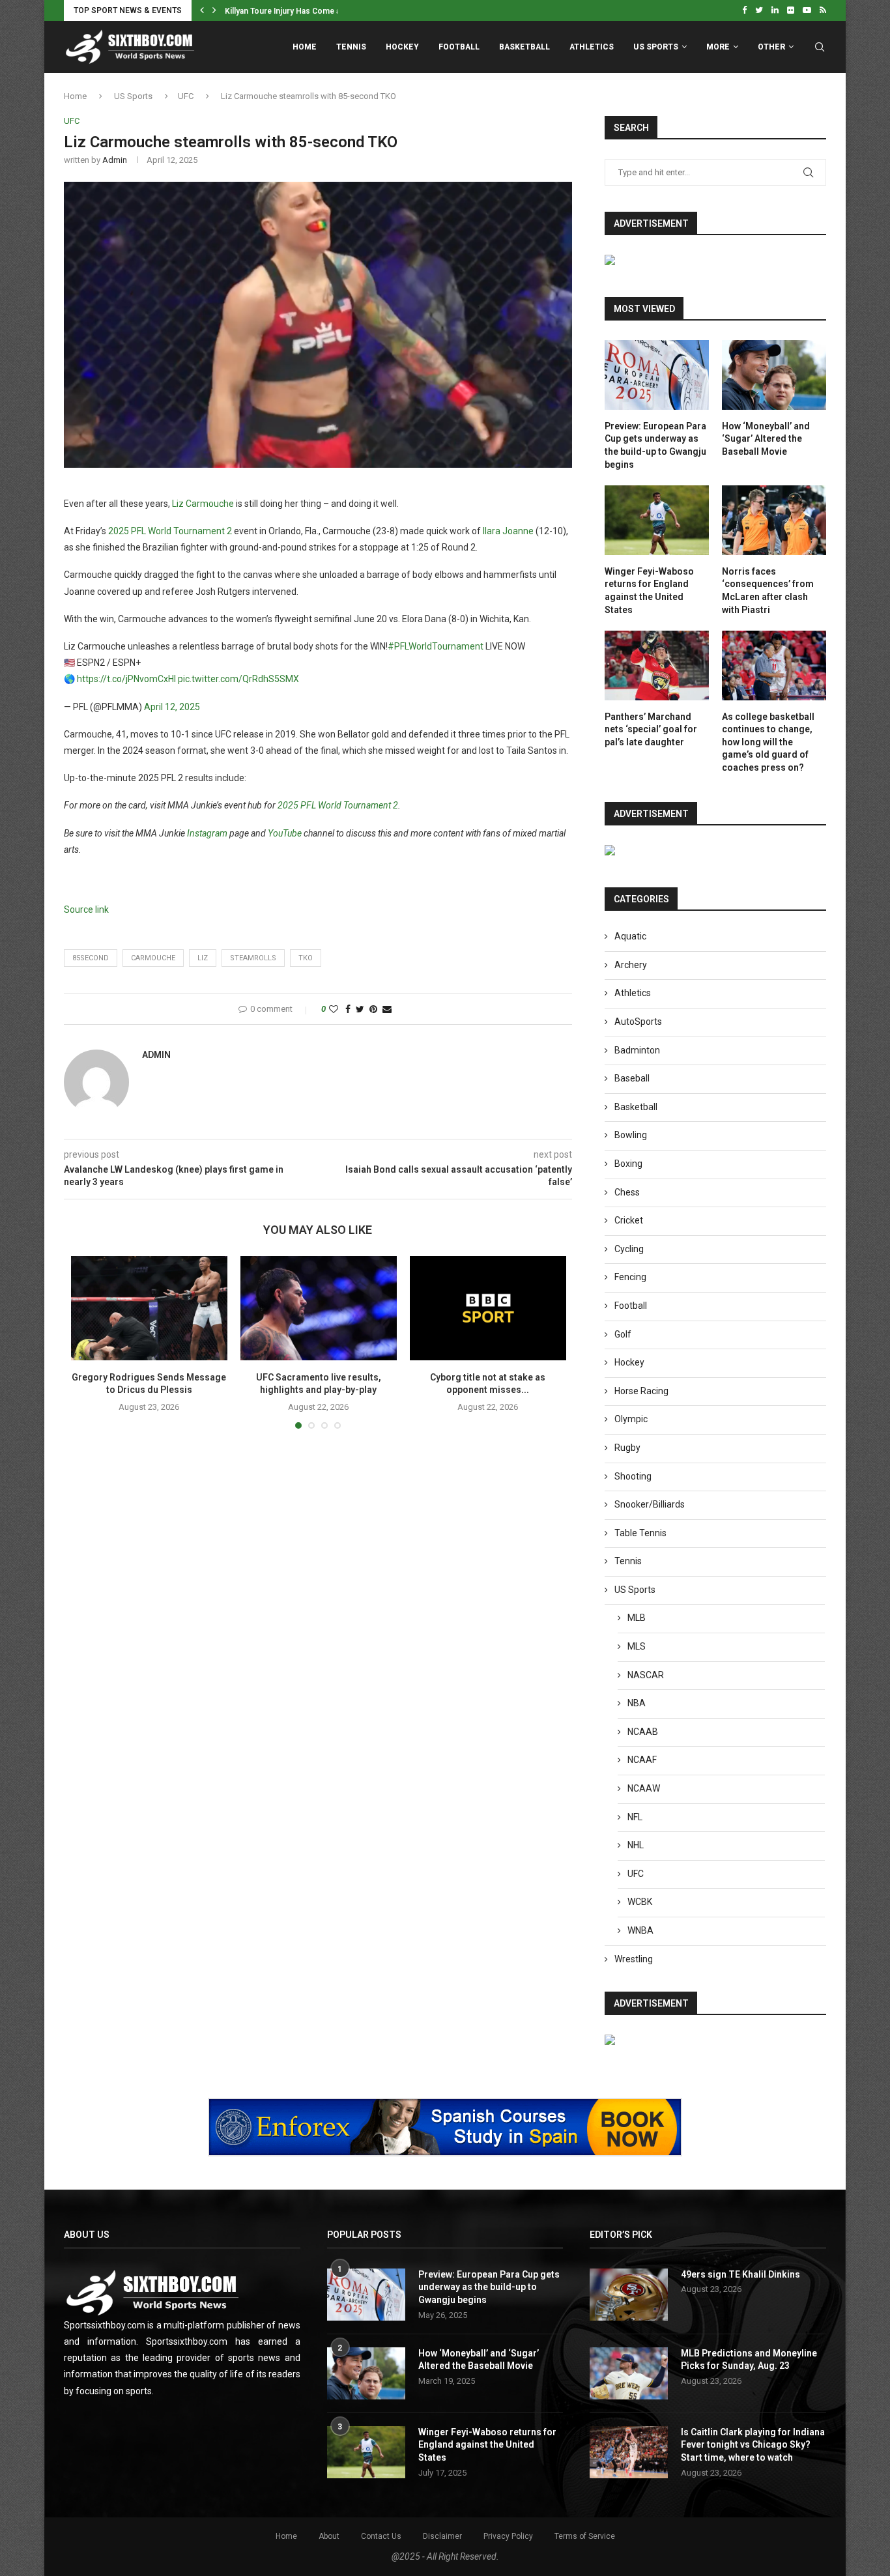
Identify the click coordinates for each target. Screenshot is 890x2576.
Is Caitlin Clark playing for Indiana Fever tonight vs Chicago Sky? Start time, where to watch (753, 2445)
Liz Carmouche (203, 504)
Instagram (207, 833)
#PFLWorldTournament (436, 646)
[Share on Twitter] (360, 1009)
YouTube (285, 833)
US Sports (656, 47)
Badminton (637, 1050)
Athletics (592, 47)
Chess (627, 1192)
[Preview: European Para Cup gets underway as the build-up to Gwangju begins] (657, 375)
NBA (637, 1703)
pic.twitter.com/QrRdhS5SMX (238, 679)
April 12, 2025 (172, 707)
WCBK (640, 1902)
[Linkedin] (775, 10)
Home (305, 47)
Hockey (402, 47)
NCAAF (642, 1760)
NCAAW (644, 1788)
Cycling (629, 1249)
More (718, 47)
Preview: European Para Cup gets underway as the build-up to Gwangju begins (655, 445)
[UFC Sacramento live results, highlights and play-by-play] (319, 1308)
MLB (637, 1618)
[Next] (214, 10)
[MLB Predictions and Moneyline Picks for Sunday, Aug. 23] (629, 2373)
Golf (623, 1334)
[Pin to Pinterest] (373, 1009)
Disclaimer (442, 2536)
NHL (636, 1845)
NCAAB (643, 1732)
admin (115, 160)
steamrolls (253, 958)
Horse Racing (641, 1391)
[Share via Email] (387, 1009)
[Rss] (823, 10)
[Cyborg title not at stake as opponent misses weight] (488, 1308)
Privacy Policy (508, 2536)
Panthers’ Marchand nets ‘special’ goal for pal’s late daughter (651, 729)
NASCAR (646, 1675)
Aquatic (630, 936)
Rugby (627, 1448)
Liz (203, 958)
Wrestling (634, 1959)
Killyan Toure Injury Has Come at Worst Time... (309, 11)
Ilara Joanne (508, 531)
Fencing (630, 1277)
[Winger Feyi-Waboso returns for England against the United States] (657, 520)
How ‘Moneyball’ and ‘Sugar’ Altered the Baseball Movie (766, 439)
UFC (186, 96)
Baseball (632, 1078)
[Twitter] (759, 10)
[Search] (820, 47)
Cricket (629, 1220)
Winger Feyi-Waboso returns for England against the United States (649, 591)
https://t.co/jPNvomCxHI (126, 679)
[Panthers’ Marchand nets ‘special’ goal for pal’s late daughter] (657, 665)
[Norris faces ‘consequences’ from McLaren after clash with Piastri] (774, 520)
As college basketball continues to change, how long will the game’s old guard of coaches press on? (768, 742)
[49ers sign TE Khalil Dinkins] (629, 2295)
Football (459, 47)
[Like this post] (334, 1009)
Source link (86, 909)
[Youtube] (807, 10)
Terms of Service (585, 2536)
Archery (631, 965)
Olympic (631, 1419)
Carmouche (153, 958)
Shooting (633, 1476)
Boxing (628, 1164)
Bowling (631, 1135)
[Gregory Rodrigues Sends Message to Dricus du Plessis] (149, 1308)
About (329, 2536)
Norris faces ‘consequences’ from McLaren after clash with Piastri (768, 591)
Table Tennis (640, 1533)
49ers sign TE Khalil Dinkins (740, 2274)
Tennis (351, 47)
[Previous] (202, 10)
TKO (306, 958)
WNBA (640, 1930)
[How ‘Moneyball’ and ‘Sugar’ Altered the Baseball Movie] (774, 375)
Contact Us (381, 2536)
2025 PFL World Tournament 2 (170, 531)
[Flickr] (791, 10)
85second (91, 958)
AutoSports (638, 1022)
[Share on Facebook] (348, 1009)
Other (771, 47)
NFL (635, 1817)
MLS (637, 1646)
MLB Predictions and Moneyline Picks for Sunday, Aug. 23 (749, 2360)
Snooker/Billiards (650, 1504)
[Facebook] (744, 10)
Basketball (524, 47)
